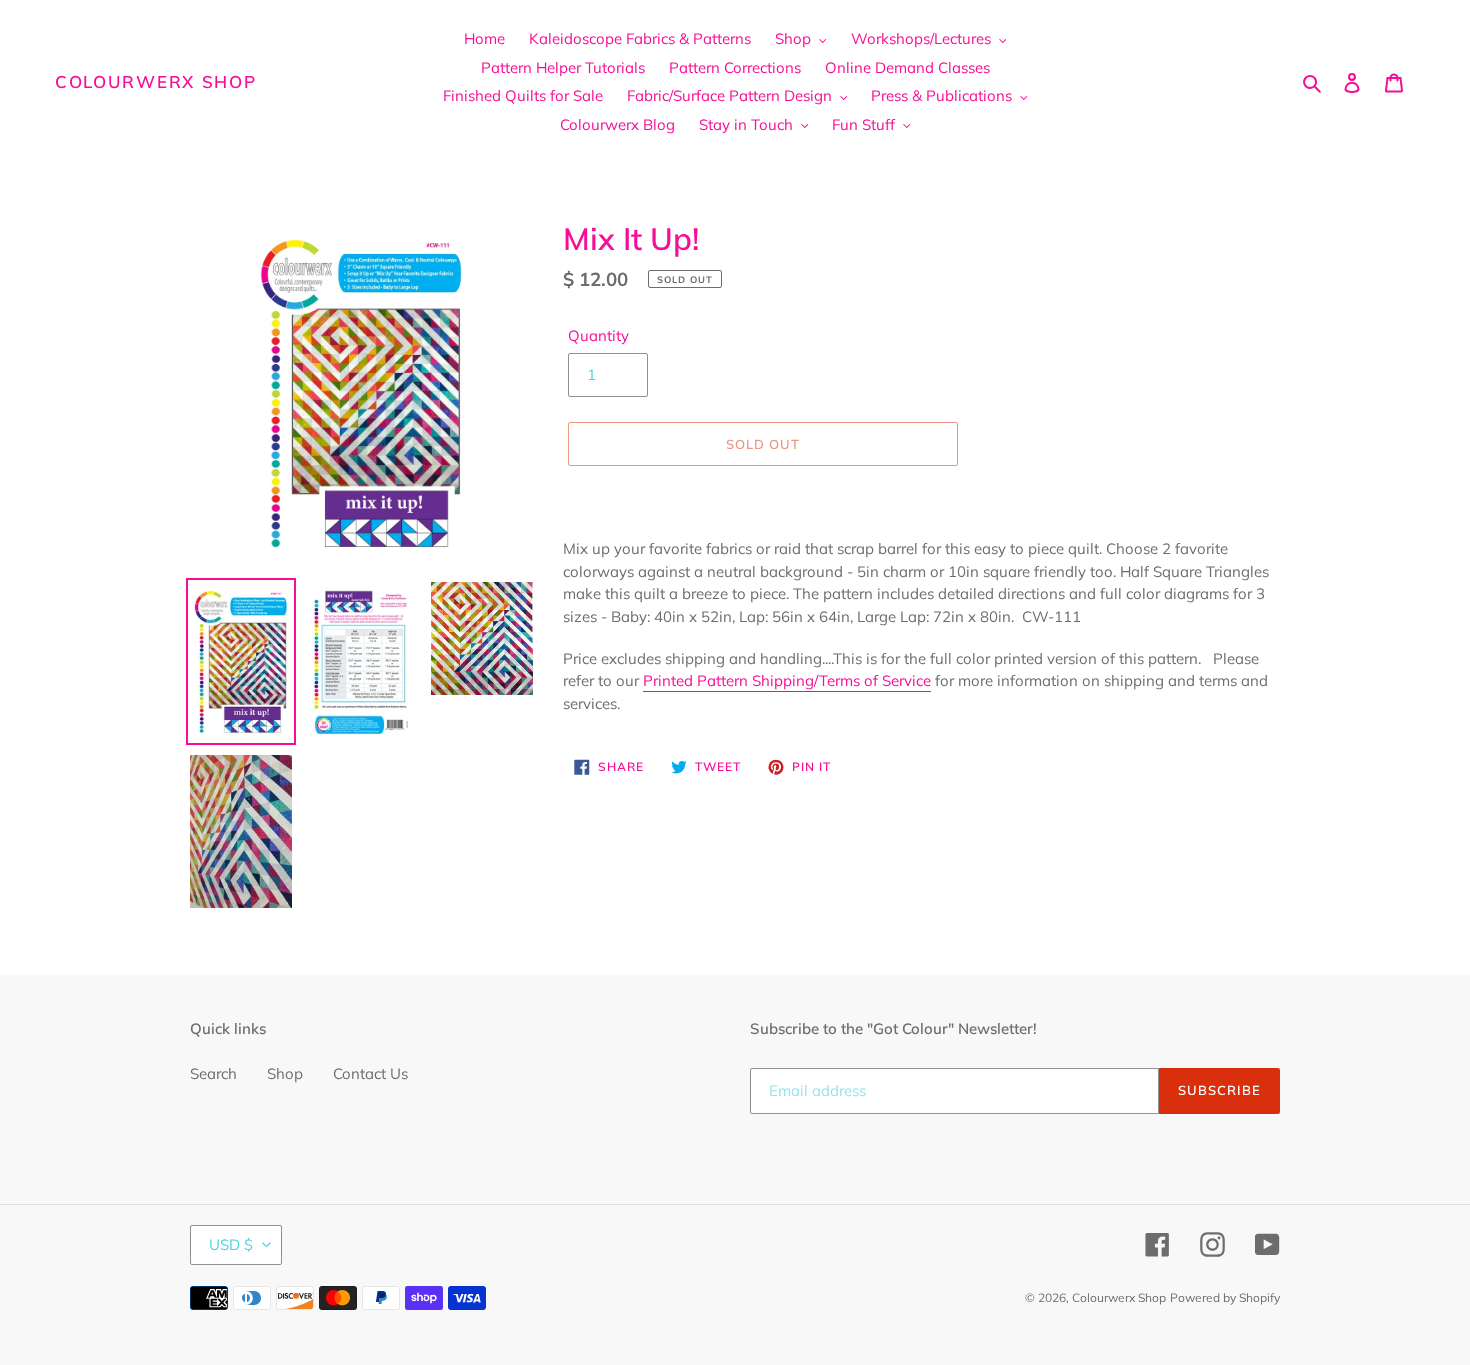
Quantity (598, 335)
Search (213, 1073)
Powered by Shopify (1225, 1297)
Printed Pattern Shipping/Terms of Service (787, 680)
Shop (285, 1073)
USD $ (231, 1244)
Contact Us (370, 1073)
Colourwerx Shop (156, 82)
